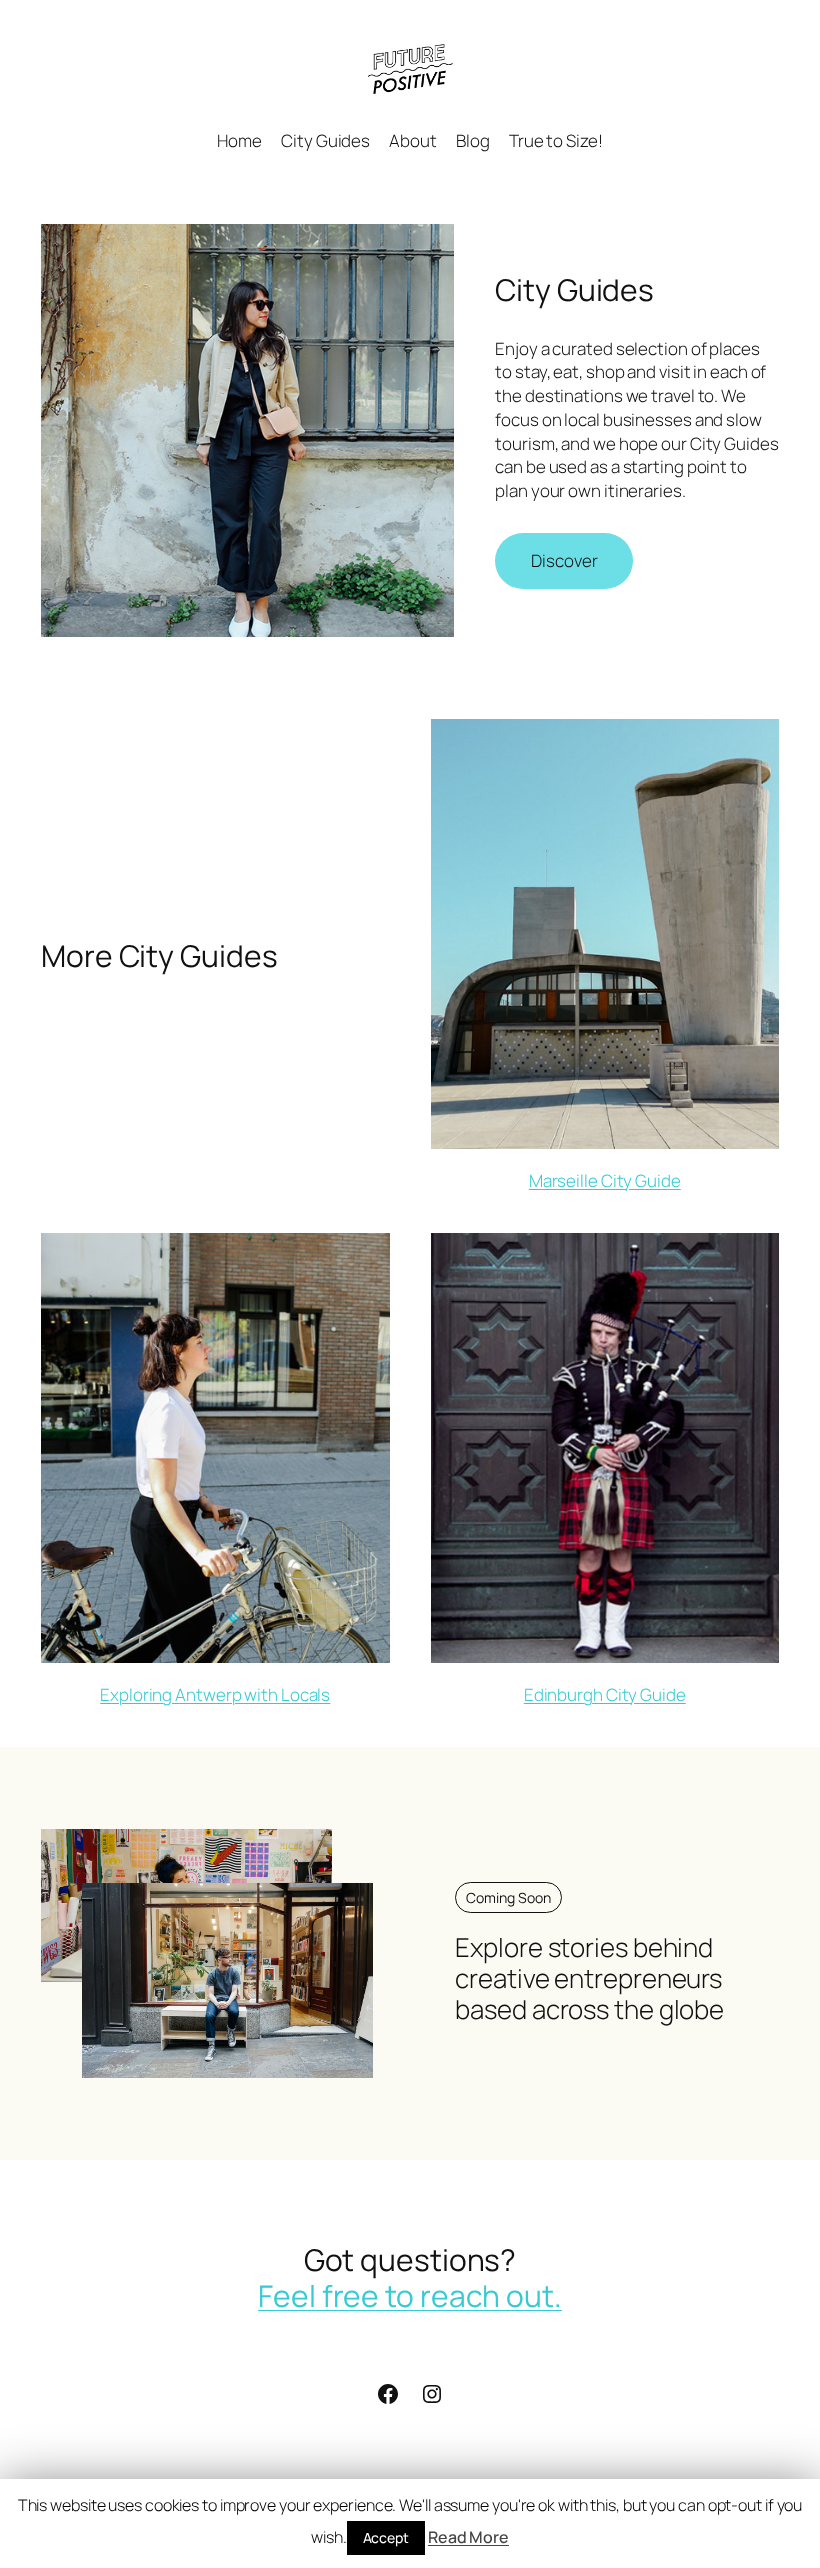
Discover (564, 560)
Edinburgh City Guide (605, 1694)
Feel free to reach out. (410, 2295)
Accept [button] (386, 2537)
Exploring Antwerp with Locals (215, 1694)
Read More (468, 2537)
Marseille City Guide (605, 1180)
